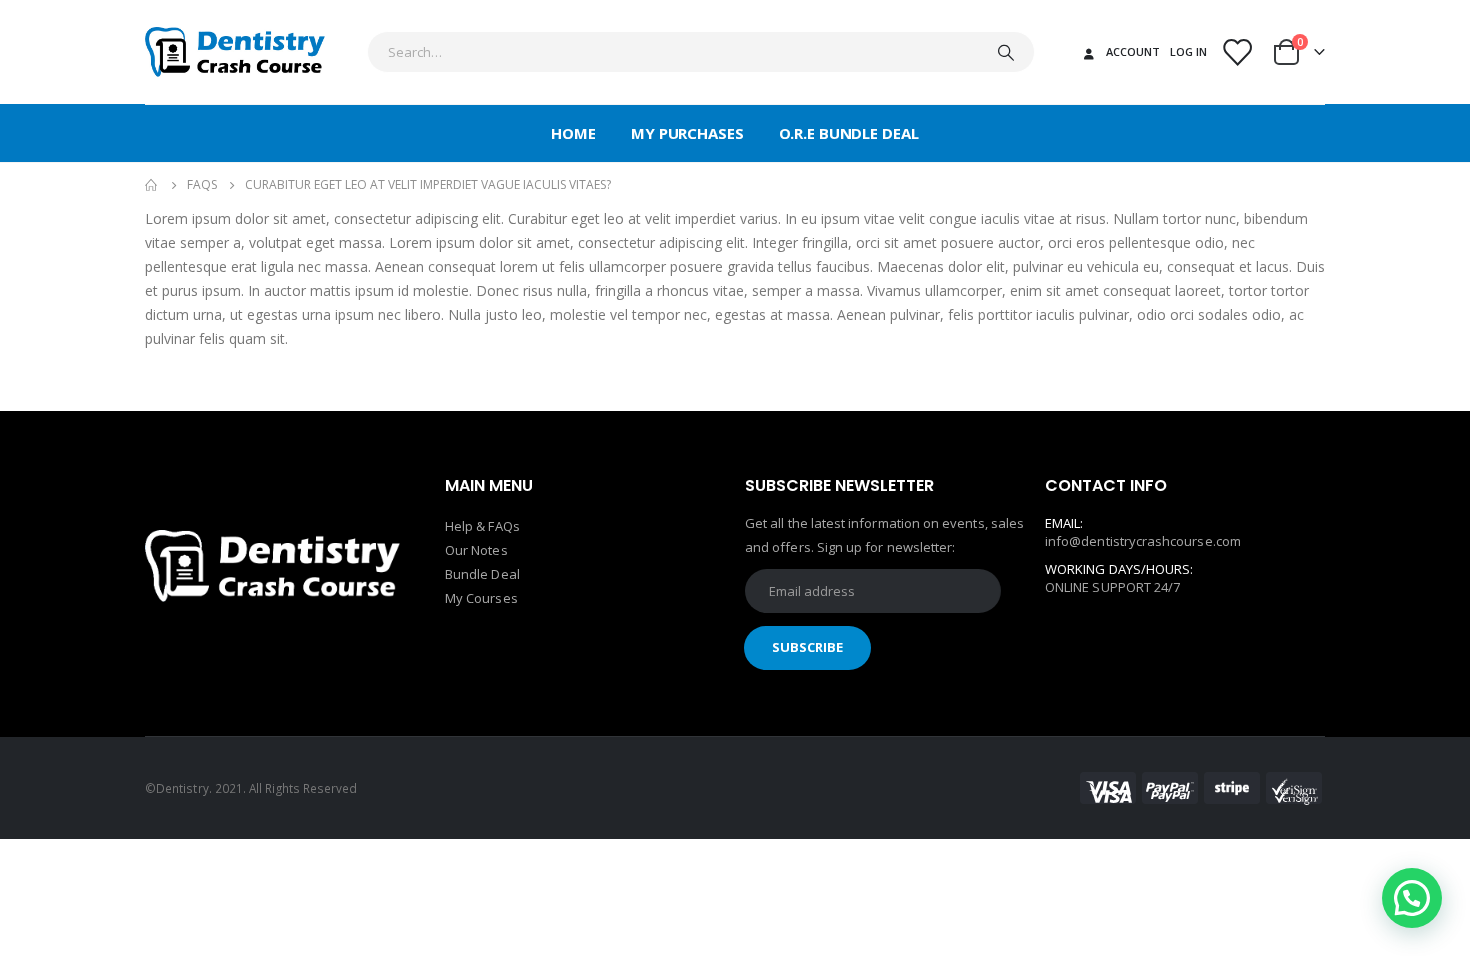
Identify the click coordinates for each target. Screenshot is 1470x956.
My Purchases (687, 133)
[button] (1412, 898)
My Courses (481, 598)
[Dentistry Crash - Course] (235, 52)
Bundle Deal (482, 574)
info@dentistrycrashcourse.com (1143, 541)
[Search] (1006, 52)
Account (1133, 51)
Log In (1188, 51)
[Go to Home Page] (152, 185)
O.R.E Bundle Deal (849, 133)
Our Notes (476, 550)
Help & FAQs (482, 526)
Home (573, 133)
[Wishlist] (1237, 52)
